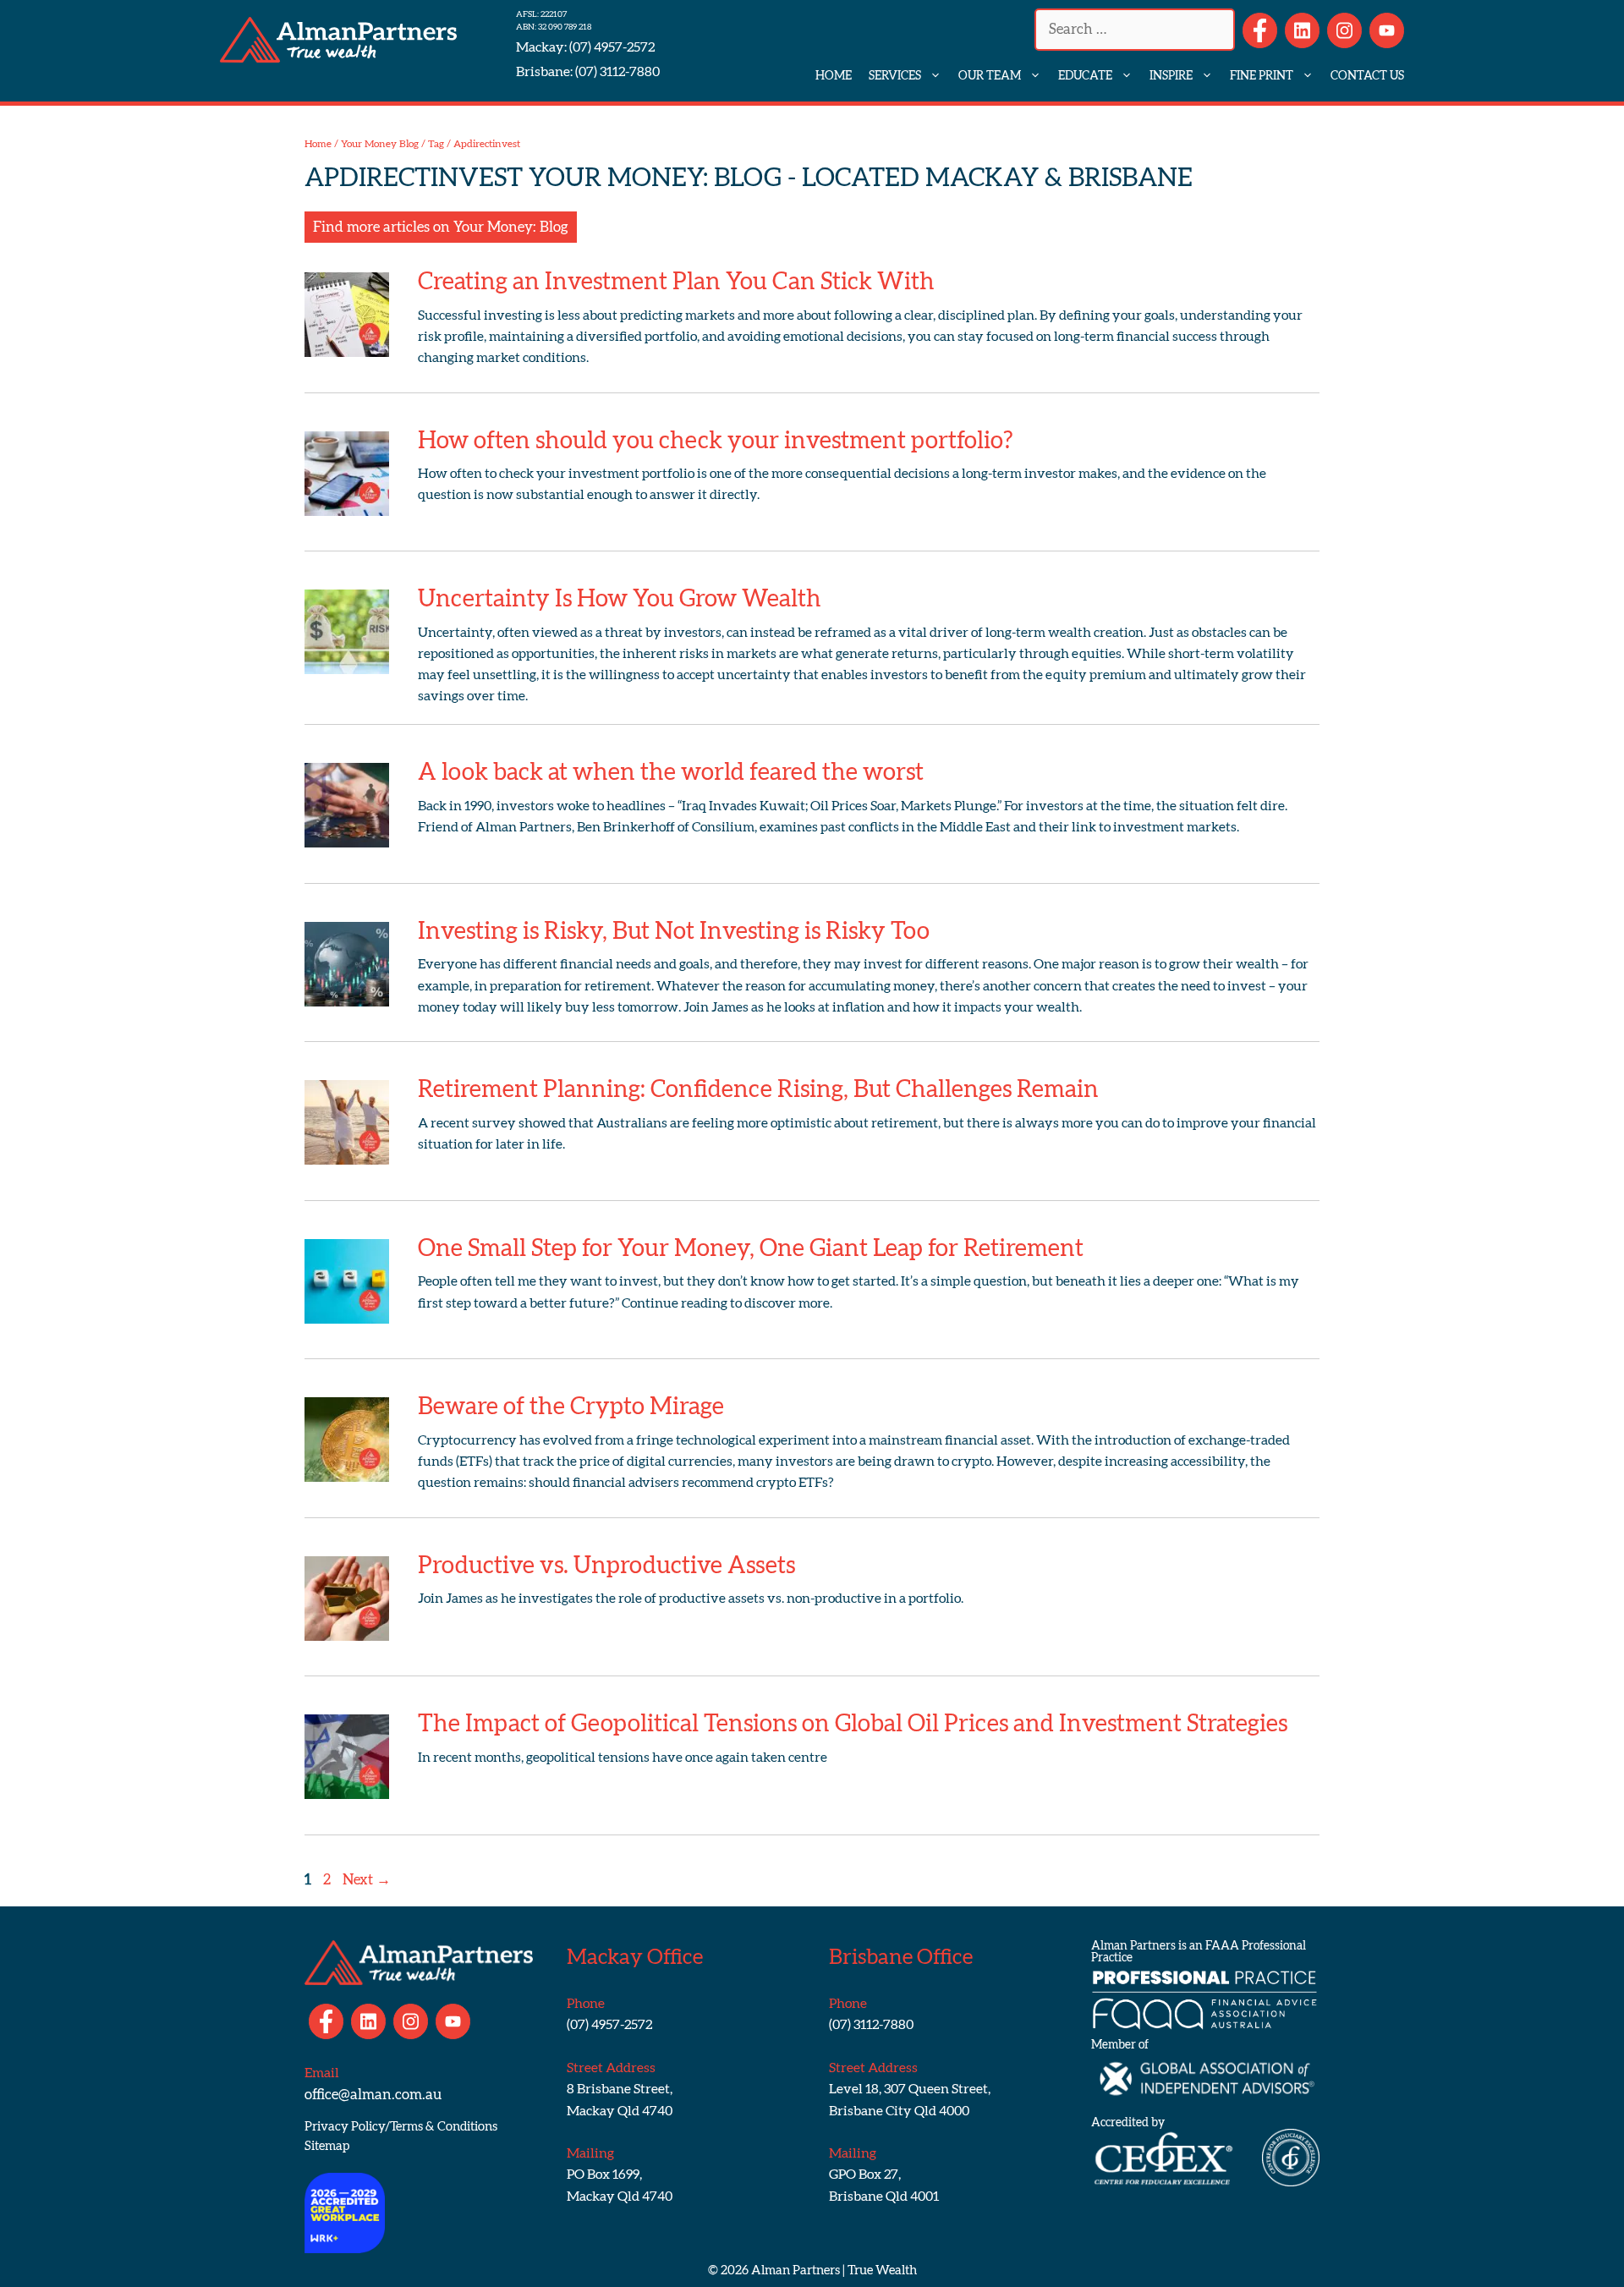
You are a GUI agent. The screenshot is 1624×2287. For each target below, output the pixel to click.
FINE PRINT (1262, 76)
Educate (1085, 76)
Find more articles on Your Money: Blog (441, 227)
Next (367, 1880)
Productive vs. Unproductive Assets (606, 1566)
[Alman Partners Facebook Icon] (1260, 30)
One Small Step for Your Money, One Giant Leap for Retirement (751, 1248)
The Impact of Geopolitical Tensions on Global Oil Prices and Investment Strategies (853, 1724)
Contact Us (1367, 76)
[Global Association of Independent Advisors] (1205, 2106)
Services (895, 76)
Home (834, 76)
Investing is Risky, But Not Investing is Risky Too (674, 931)
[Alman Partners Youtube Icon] (1387, 30)
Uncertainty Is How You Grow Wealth (620, 599)
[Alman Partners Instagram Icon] (1344, 30)
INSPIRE (1171, 76)
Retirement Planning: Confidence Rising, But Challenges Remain (758, 1089)
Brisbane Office (901, 1958)
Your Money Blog (380, 144)
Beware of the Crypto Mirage (571, 1407)
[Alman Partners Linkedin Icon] (1302, 30)
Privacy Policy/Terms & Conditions (401, 2127)
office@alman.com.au (373, 2095)
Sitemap (327, 2146)
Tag (436, 144)
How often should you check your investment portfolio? (716, 441)
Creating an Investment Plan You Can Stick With (676, 282)
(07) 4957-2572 (611, 47)
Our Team (990, 76)
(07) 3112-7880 (616, 72)
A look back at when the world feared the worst (671, 772)
